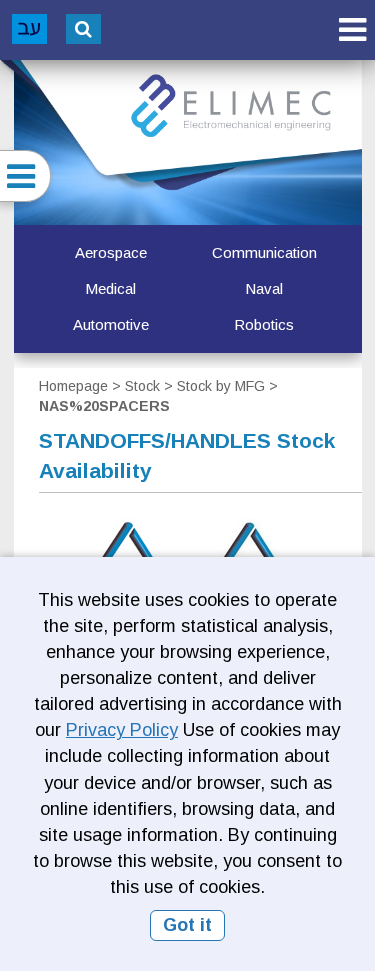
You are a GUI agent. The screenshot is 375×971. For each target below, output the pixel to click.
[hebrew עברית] (29, 29)
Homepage (73, 386)
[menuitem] (111, 253)
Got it (187, 925)
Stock (142, 386)
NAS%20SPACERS (104, 406)
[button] (352, 29)
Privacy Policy (122, 730)
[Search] (83, 29)
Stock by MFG (221, 386)
